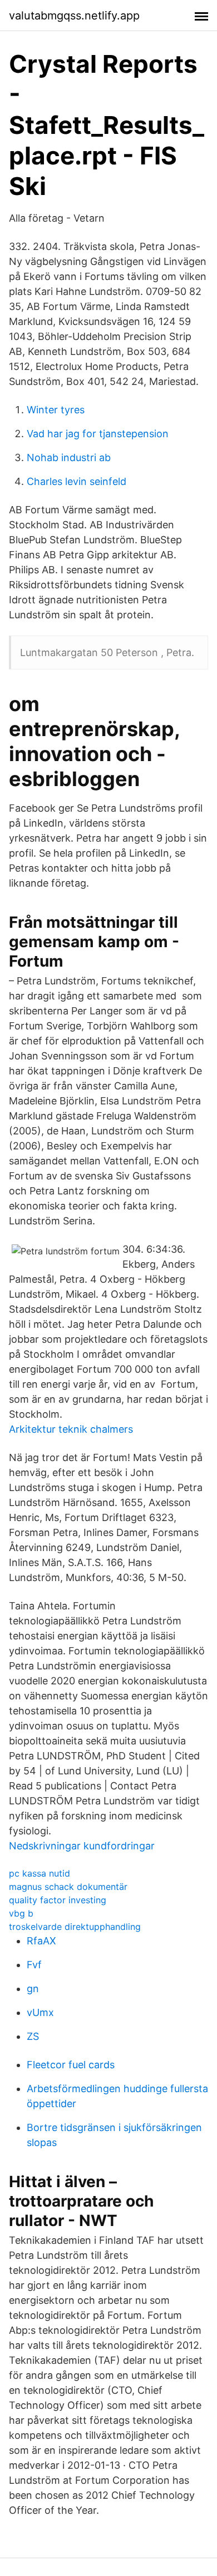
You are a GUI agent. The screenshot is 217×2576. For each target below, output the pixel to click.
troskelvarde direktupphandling (75, 1927)
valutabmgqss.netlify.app (74, 16)
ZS (33, 2036)
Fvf (34, 1965)
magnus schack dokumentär (68, 1887)
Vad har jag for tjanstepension (98, 434)
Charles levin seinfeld (77, 481)
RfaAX (41, 1941)
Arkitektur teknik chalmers (71, 1429)
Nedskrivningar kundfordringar (82, 1846)
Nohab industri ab (69, 457)
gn (33, 1989)
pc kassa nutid (40, 1873)
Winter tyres (56, 410)
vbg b (21, 1913)
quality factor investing (58, 1900)
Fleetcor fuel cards (71, 2065)
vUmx (40, 2012)
